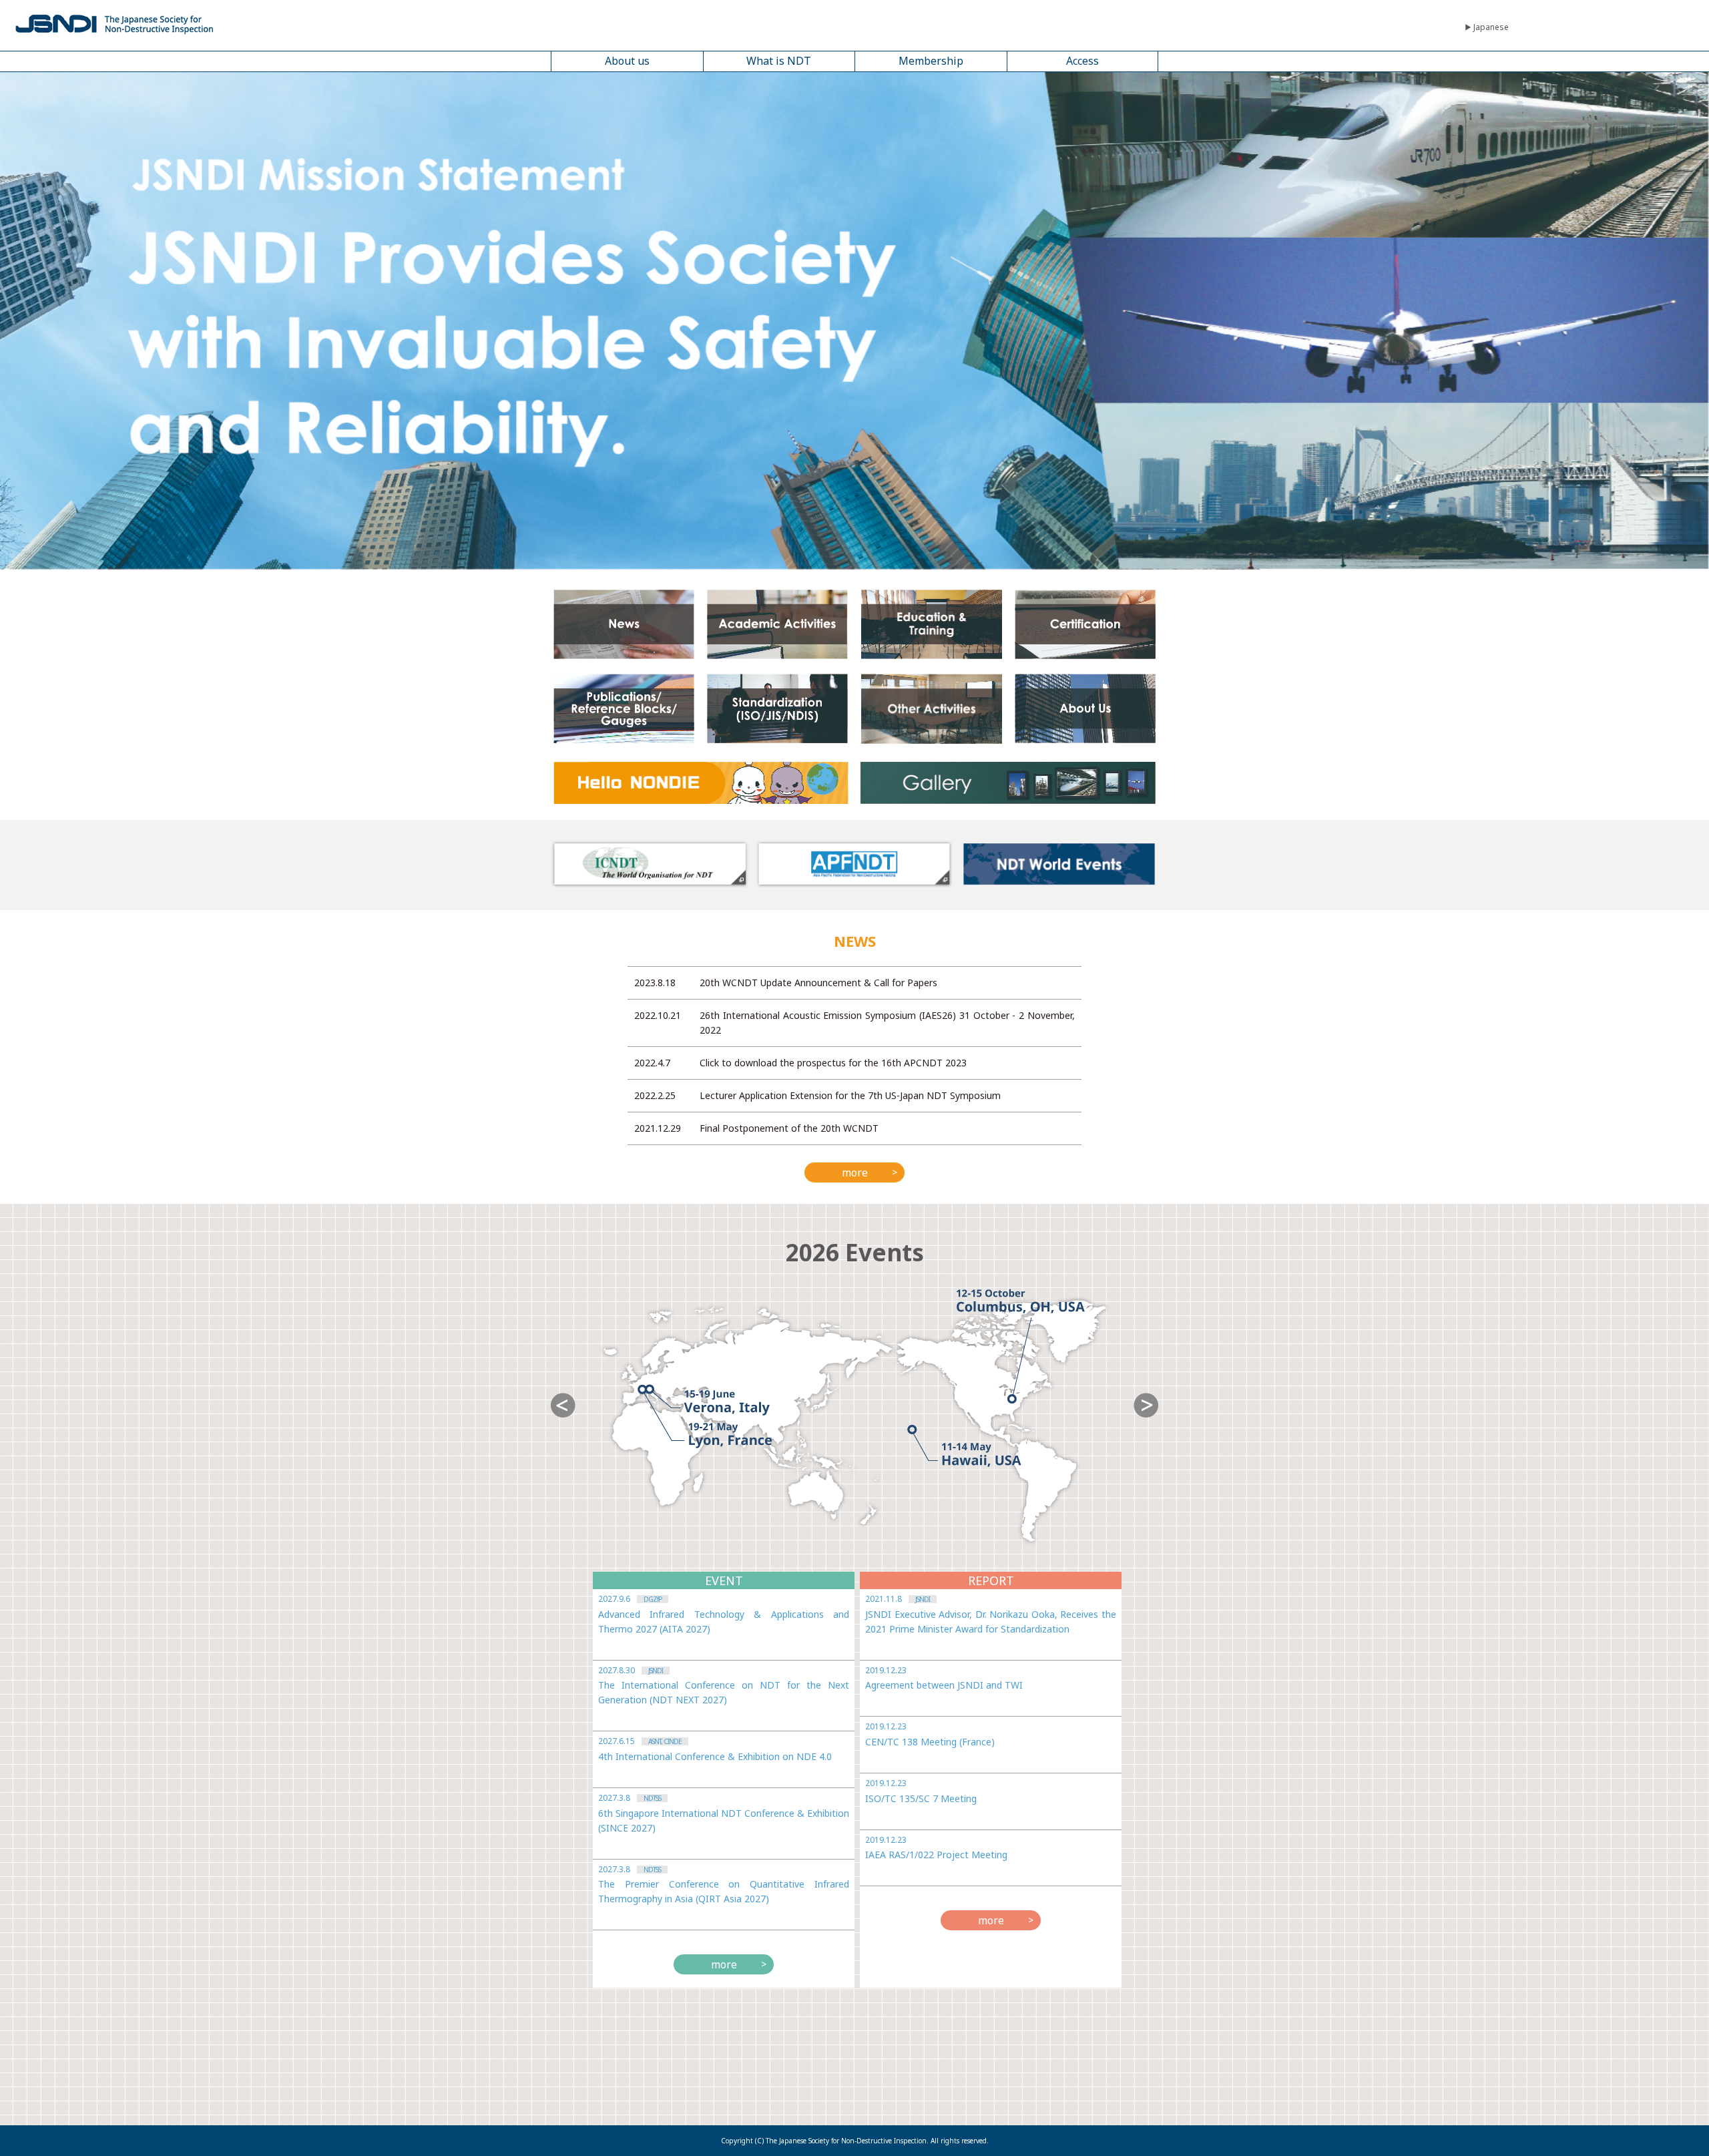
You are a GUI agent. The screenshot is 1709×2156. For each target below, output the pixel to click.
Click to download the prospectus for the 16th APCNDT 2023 (833, 1063)
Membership (931, 61)
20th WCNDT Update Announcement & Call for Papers (818, 983)
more (855, 1172)
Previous (563, 1405)
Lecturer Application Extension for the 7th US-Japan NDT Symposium (850, 1095)
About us (627, 61)
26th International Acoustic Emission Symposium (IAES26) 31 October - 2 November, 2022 (887, 1023)
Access (1082, 61)
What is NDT (779, 61)
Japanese (1491, 27)
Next (1146, 1405)
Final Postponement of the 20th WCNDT (789, 1128)
